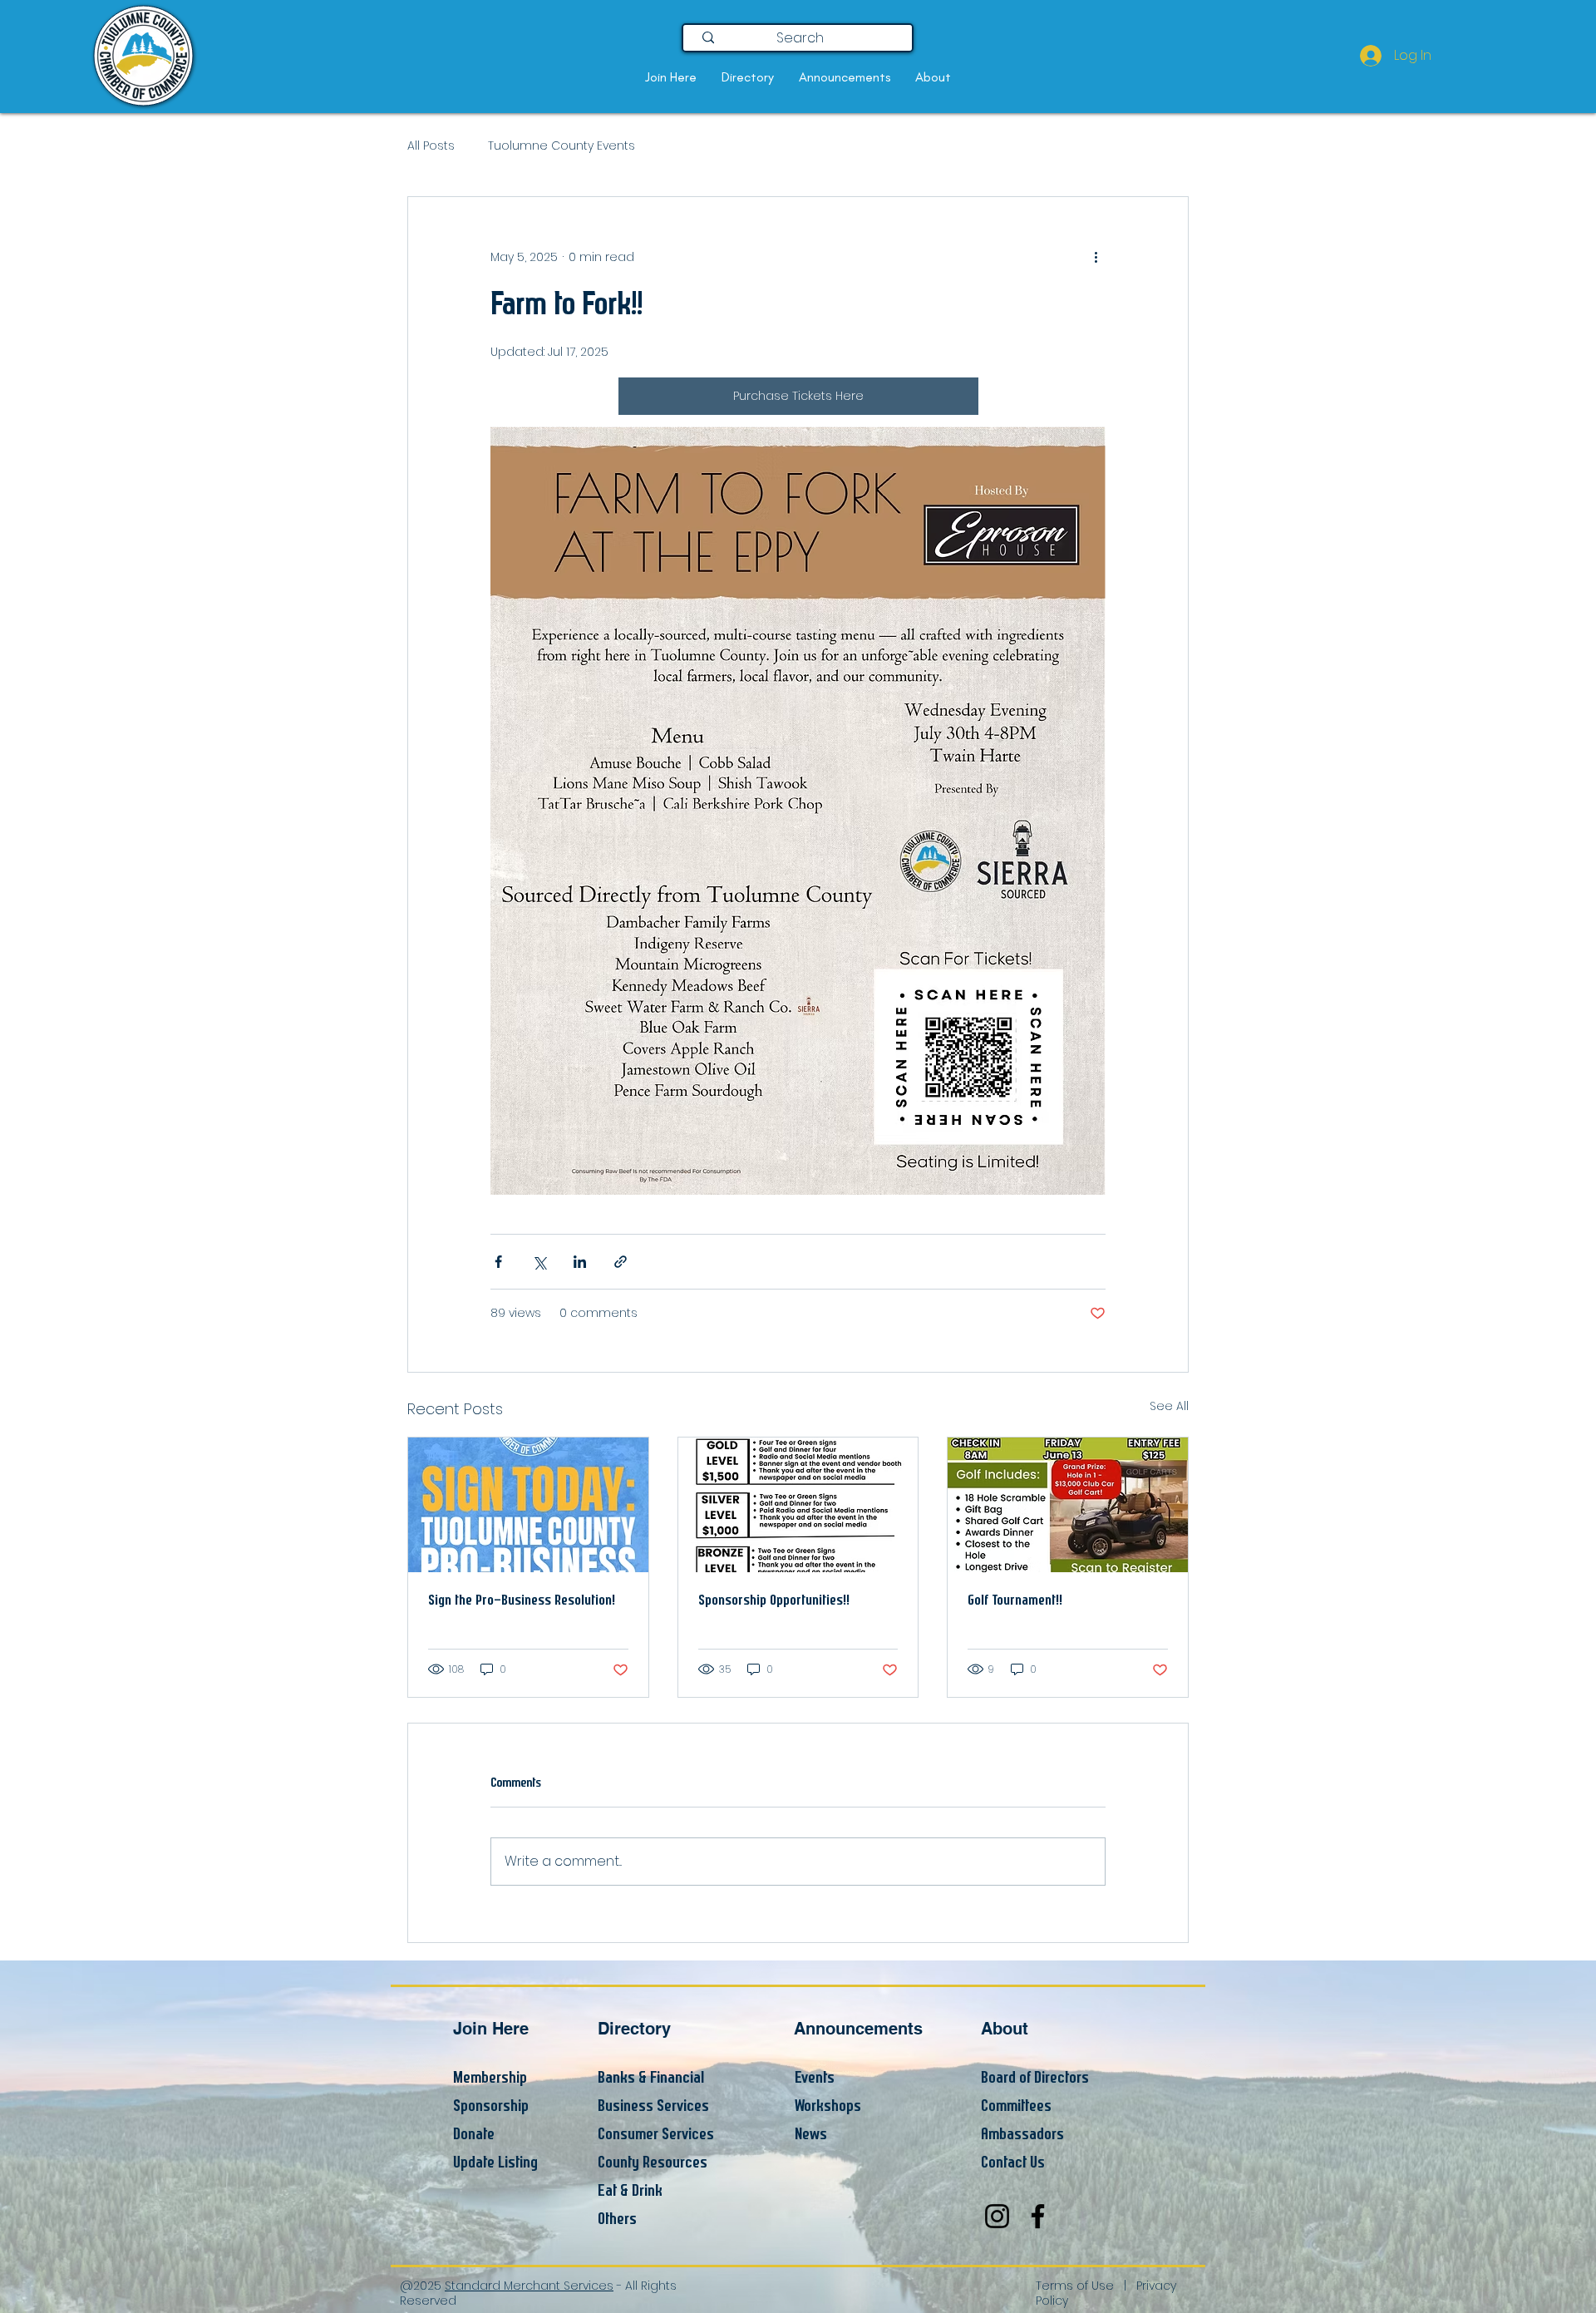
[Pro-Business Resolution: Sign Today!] (528, 1505)
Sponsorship (491, 2106)
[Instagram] (997, 2216)
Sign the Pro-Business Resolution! (522, 1600)
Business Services (653, 2106)
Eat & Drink (630, 2191)
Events (815, 2078)
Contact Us (1013, 2163)
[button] (671, 77)
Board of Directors (1035, 2078)
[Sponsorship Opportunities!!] (798, 1505)
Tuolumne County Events (562, 146)
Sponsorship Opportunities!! (774, 1600)
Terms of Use (1075, 2286)
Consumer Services (656, 2135)
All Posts (431, 146)
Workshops (828, 2106)
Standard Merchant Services (529, 2286)
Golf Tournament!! (1015, 1600)
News (811, 2135)
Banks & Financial (651, 2078)
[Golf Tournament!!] (1068, 1505)
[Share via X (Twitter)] (539, 1262)
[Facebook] (1038, 2216)
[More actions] (1096, 257)
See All (1169, 1406)
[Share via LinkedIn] (580, 1262)
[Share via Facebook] (498, 1262)
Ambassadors (1022, 2135)
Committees (1016, 2106)
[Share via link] (621, 1262)
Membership (490, 2078)
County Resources (653, 2163)
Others (617, 2219)
